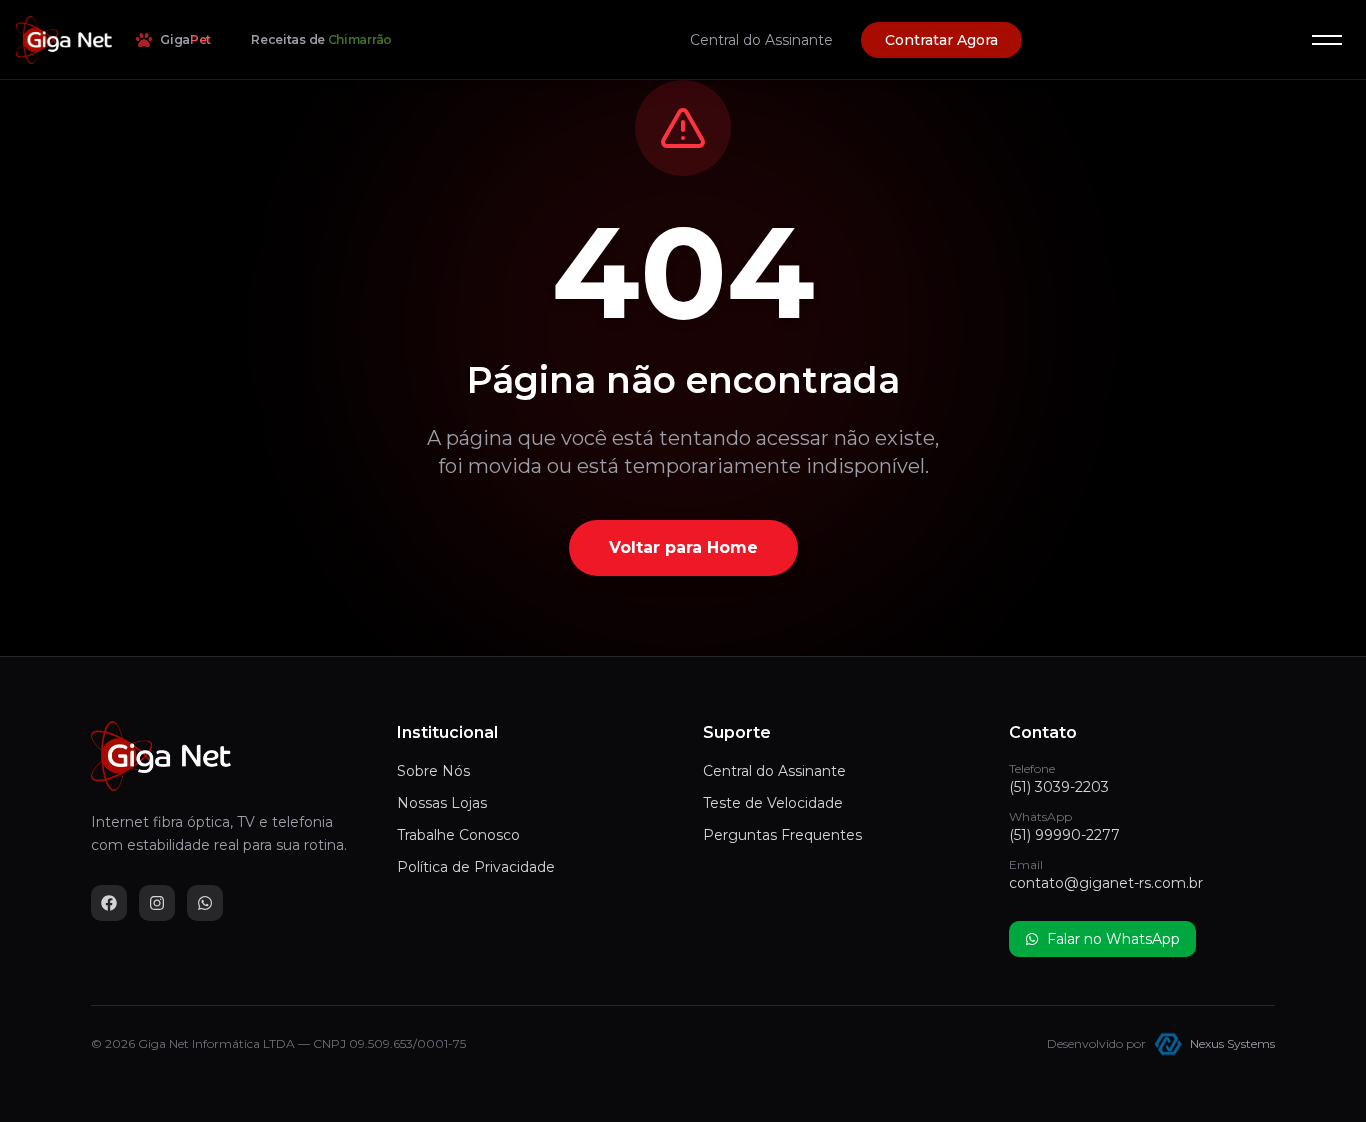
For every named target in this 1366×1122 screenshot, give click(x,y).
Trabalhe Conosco (458, 835)
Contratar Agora (941, 40)
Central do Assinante (761, 40)
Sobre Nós (433, 771)
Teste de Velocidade (773, 803)
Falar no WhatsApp (1113, 939)
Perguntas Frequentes (782, 835)
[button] (1327, 40)
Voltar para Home (683, 547)
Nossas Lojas (442, 803)
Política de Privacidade (476, 867)
